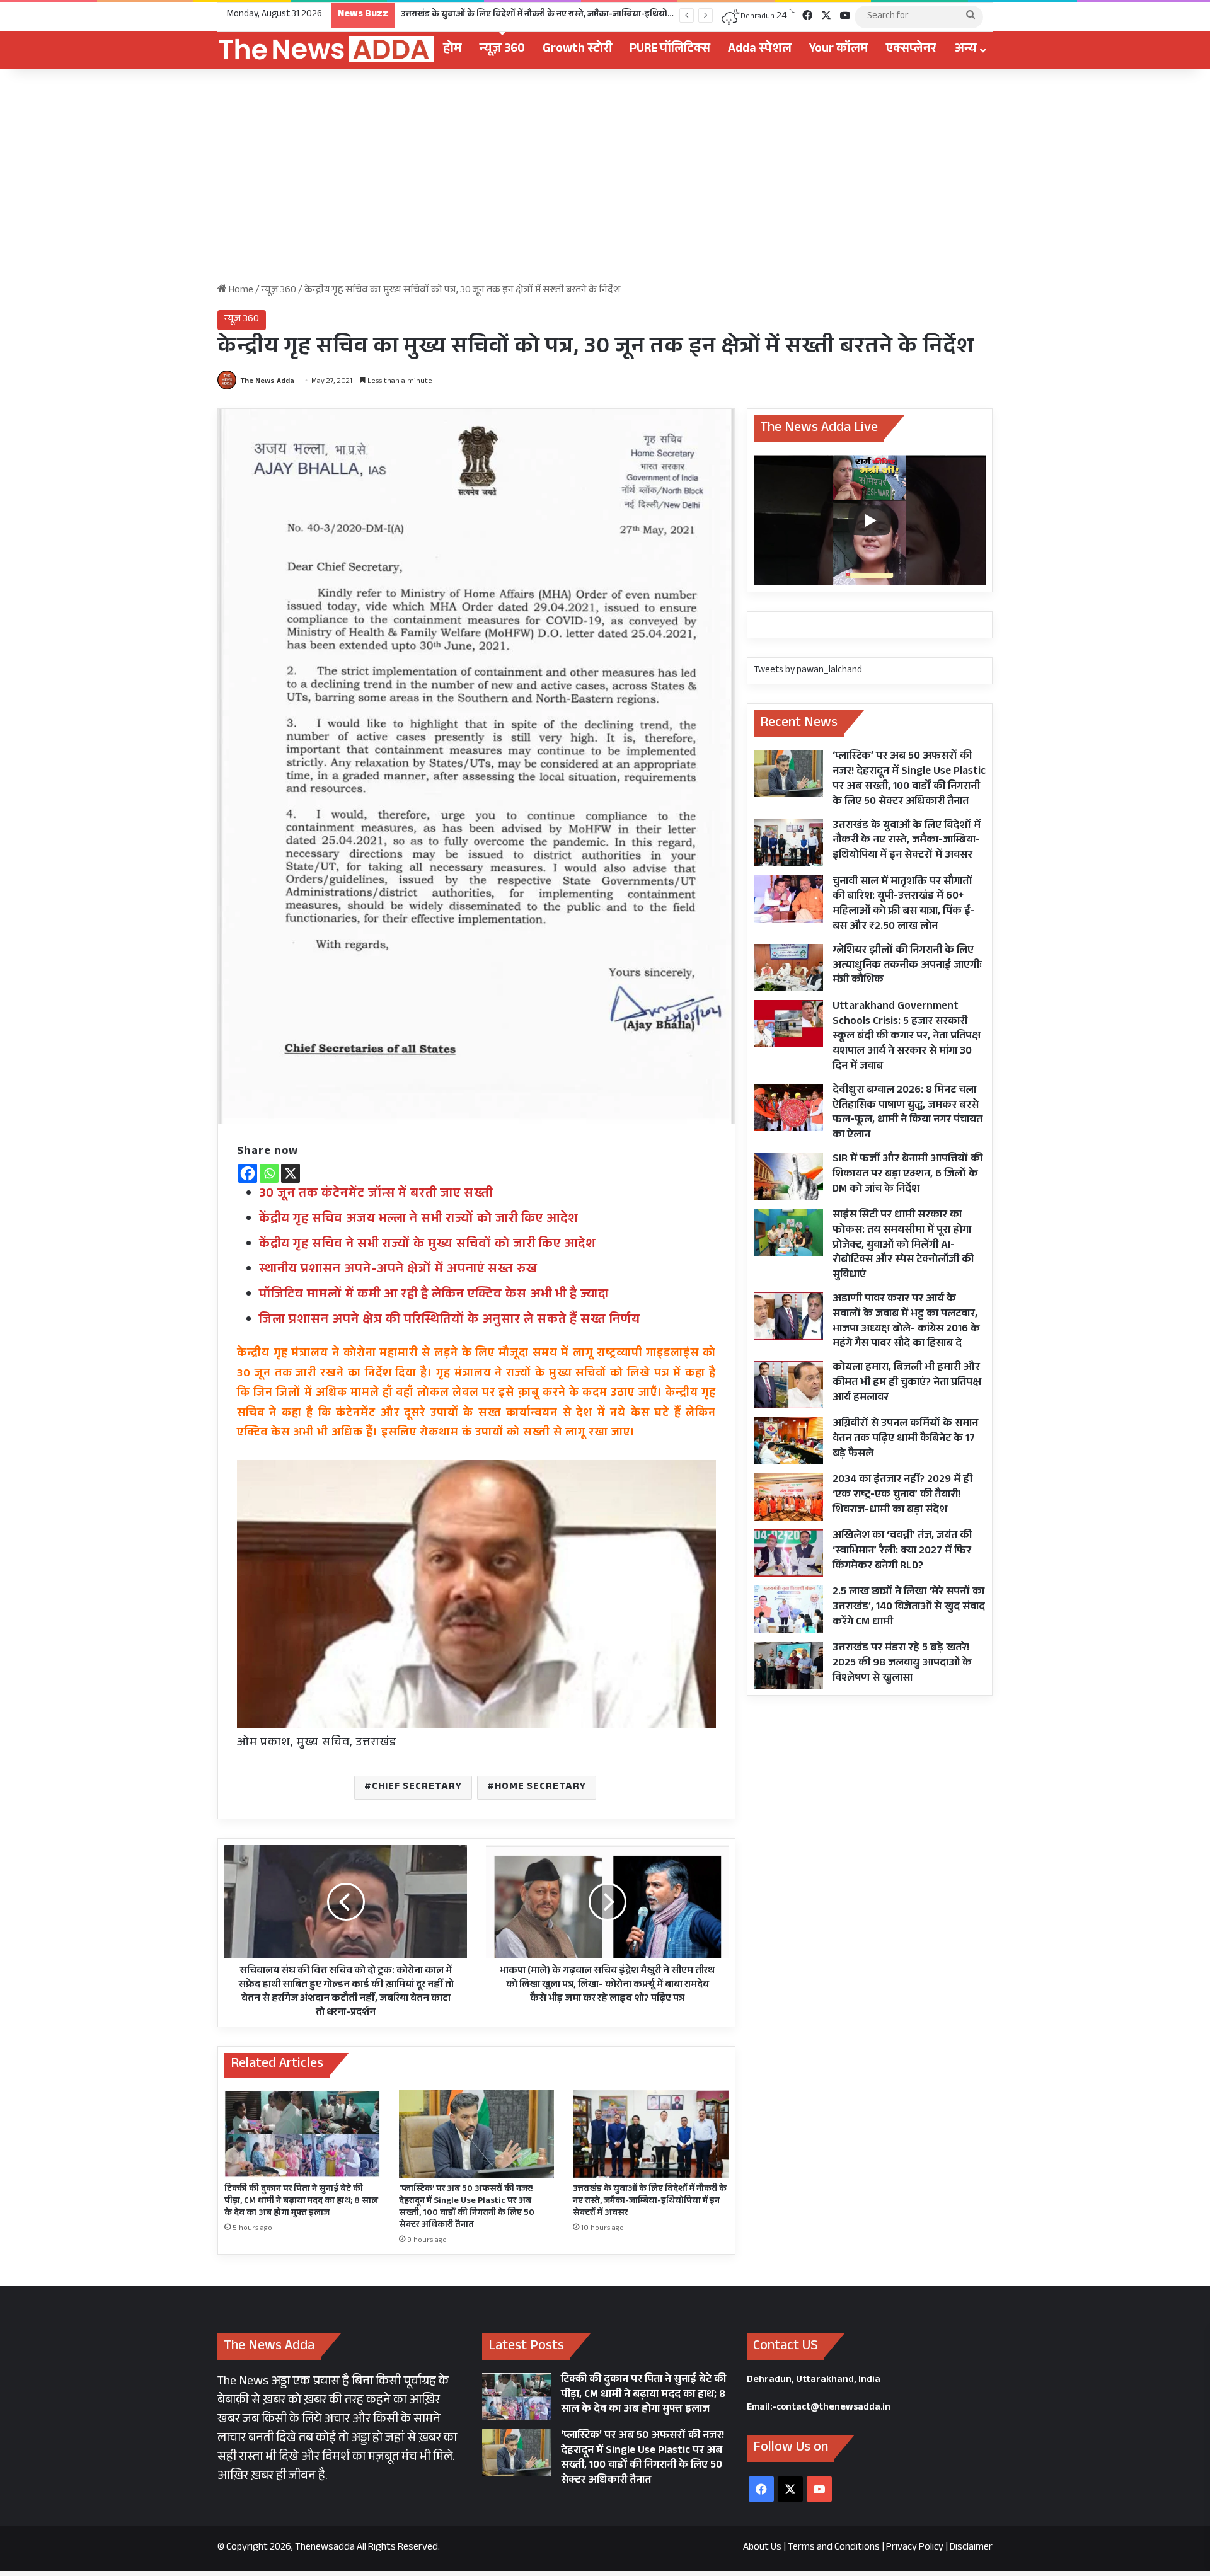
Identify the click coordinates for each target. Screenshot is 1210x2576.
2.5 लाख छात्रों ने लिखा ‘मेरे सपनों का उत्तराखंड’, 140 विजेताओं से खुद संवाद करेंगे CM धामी (909, 1608)
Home (240, 291)
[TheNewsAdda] (326, 50)
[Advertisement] (605, 176)
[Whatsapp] (269, 1173)
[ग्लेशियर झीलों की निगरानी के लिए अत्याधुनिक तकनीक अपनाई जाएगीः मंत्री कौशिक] (788, 968)
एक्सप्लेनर (911, 50)
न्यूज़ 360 (502, 50)
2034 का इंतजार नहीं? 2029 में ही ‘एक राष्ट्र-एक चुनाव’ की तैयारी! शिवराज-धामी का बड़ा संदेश (902, 1496)
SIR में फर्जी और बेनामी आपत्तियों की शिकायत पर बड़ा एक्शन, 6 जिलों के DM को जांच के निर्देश (907, 1175)
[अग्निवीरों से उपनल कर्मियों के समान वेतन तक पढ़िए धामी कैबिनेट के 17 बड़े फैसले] (788, 1441)
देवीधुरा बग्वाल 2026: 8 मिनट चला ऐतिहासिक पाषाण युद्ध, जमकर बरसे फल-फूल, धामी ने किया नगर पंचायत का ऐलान (907, 1113)
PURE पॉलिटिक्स (670, 50)
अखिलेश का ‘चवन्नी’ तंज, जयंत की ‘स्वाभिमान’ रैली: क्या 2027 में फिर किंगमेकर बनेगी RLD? (902, 1552)
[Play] (870, 520)
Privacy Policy (915, 2548)
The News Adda (267, 382)
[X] (291, 1173)
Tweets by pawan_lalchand (808, 671)
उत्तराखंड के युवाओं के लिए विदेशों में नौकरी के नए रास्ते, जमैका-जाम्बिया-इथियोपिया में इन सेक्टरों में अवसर (650, 2202)
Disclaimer (971, 2548)
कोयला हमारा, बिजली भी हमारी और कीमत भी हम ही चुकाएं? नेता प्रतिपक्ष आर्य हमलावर (907, 1383)
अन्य (965, 50)
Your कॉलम (839, 50)
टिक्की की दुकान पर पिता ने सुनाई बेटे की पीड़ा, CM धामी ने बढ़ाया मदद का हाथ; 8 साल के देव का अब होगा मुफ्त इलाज (301, 2202)
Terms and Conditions (834, 2548)
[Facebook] (248, 1173)
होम (452, 50)
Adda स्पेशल (760, 50)
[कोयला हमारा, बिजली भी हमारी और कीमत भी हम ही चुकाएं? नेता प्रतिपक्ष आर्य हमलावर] (788, 1385)
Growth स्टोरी (577, 50)
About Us (762, 2548)
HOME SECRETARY (540, 1787)
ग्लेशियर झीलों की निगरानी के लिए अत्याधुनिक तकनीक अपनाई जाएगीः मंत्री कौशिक (907, 966)
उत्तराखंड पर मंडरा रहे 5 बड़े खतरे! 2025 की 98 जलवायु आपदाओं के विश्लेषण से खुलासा (902, 1664)
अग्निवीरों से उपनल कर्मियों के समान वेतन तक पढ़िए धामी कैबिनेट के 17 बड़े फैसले (905, 1440)
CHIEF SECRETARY (417, 1787)
